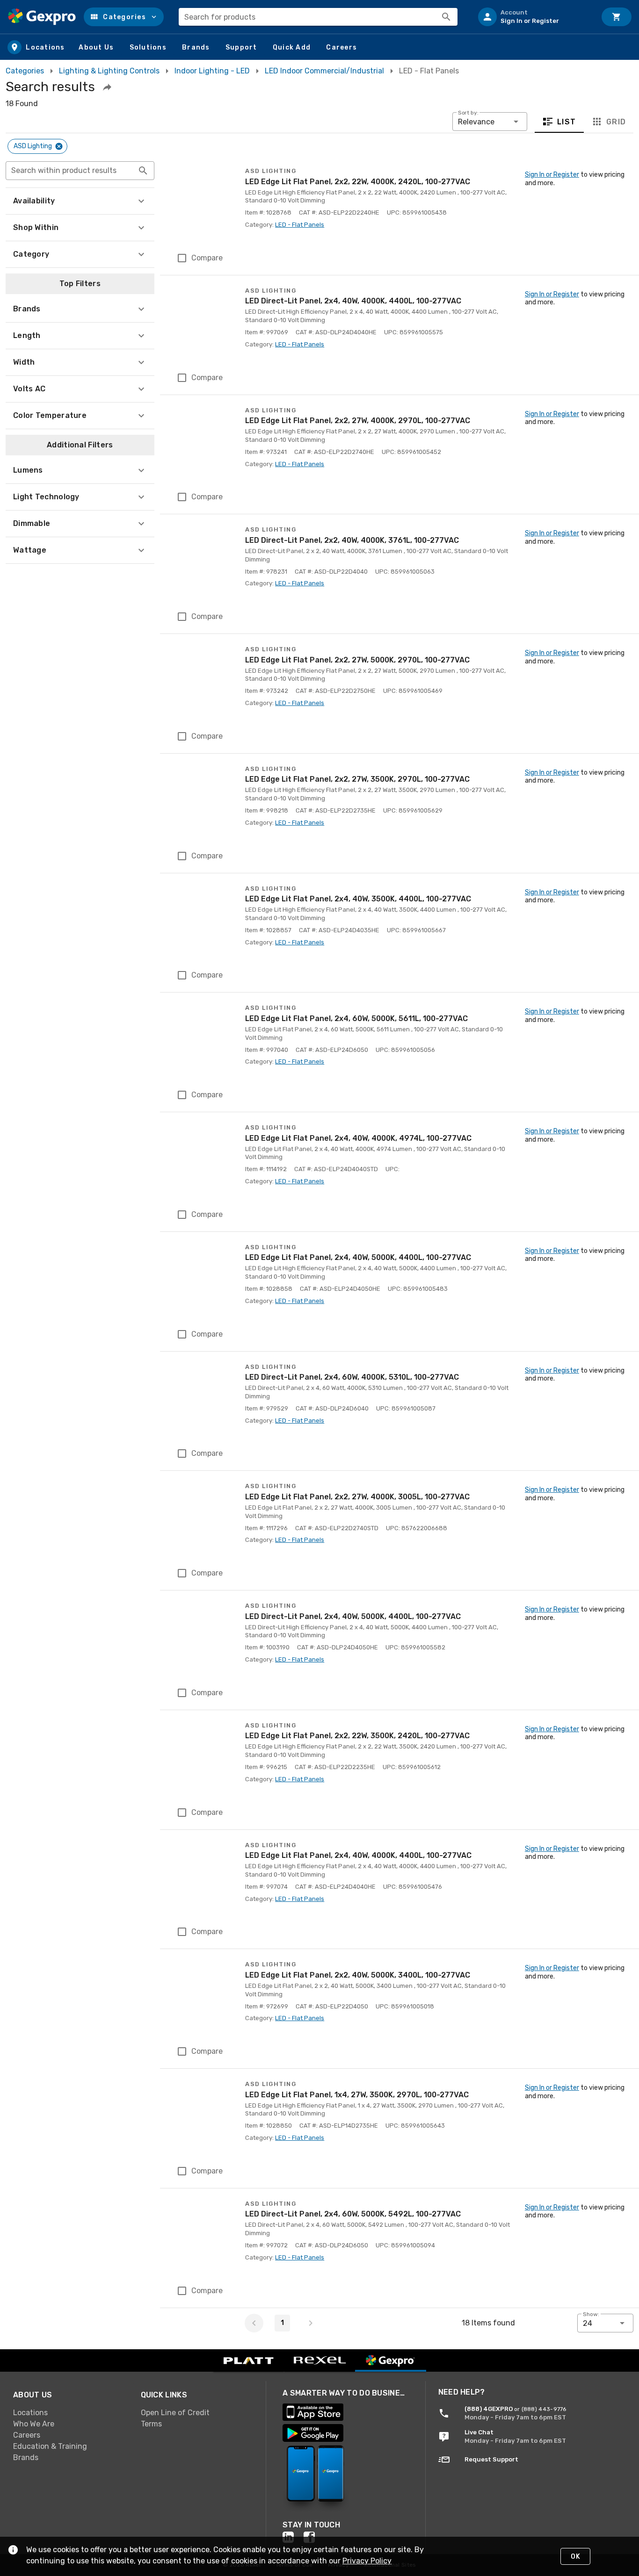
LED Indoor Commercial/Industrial (324, 71)
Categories (25, 71)
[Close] (59, 146)
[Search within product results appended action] (143, 171)
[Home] (42, 17)
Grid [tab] (616, 122)
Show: (591, 2314)
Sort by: (468, 113)
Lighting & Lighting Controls (109, 71)
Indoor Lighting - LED (212, 71)
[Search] (446, 17)
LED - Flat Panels (300, 225)
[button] (124, 17)
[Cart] (617, 17)
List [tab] (567, 122)
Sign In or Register (552, 175)
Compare (207, 258)
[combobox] (318, 17)
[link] (69, 2413)
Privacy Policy (367, 2561)
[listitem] (533, 17)
